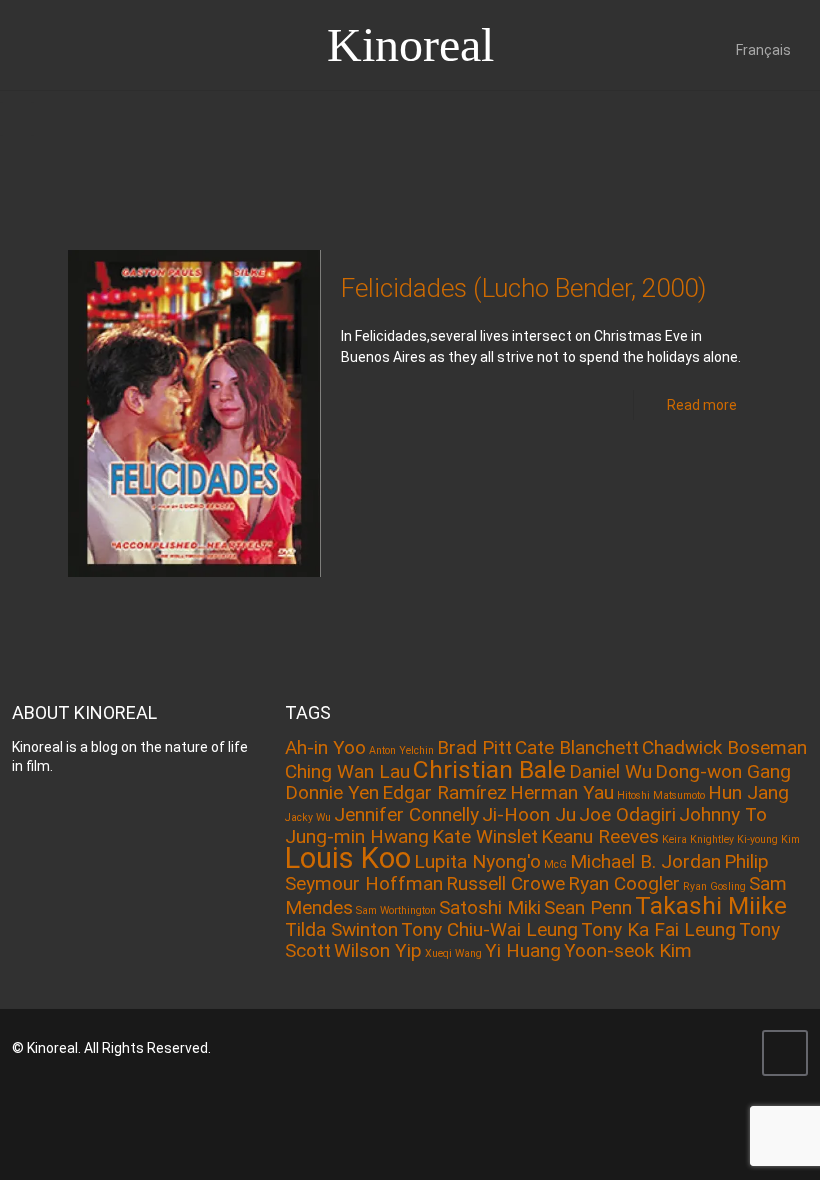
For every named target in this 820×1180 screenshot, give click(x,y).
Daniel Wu (610, 771)
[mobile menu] (17, 119)
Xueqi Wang (453, 953)
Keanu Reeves (600, 836)
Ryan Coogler (624, 883)
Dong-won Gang (723, 771)
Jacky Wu (308, 817)
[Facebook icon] (677, 1048)
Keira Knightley (698, 839)
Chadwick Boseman (724, 747)
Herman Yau (562, 792)
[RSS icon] (731, 1048)
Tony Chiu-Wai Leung (489, 929)
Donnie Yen (332, 792)
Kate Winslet (485, 836)
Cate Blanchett (577, 747)
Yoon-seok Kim (628, 950)
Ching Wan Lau (347, 771)
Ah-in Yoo (325, 747)
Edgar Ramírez (444, 792)
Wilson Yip (378, 950)
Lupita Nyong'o (477, 861)
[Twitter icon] (704, 1048)
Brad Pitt (474, 747)
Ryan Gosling (714, 886)
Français (763, 50)
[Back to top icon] (785, 1053)
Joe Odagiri (627, 814)
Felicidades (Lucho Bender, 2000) (523, 288)
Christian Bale (489, 769)
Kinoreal (410, 44)
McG (555, 864)
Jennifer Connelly (406, 814)
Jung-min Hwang (357, 836)
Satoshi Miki (490, 907)
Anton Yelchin (401, 750)
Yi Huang (523, 950)
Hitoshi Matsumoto (661, 795)
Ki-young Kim (768, 839)
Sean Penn (588, 907)
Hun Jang (748, 792)
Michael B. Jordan (645, 861)
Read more (702, 405)
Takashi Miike (711, 905)
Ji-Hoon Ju (529, 814)
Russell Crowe (505, 883)
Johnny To (723, 814)
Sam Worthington (396, 910)
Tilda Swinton (341, 929)
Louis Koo (348, 858)
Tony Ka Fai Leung (658, 929)
